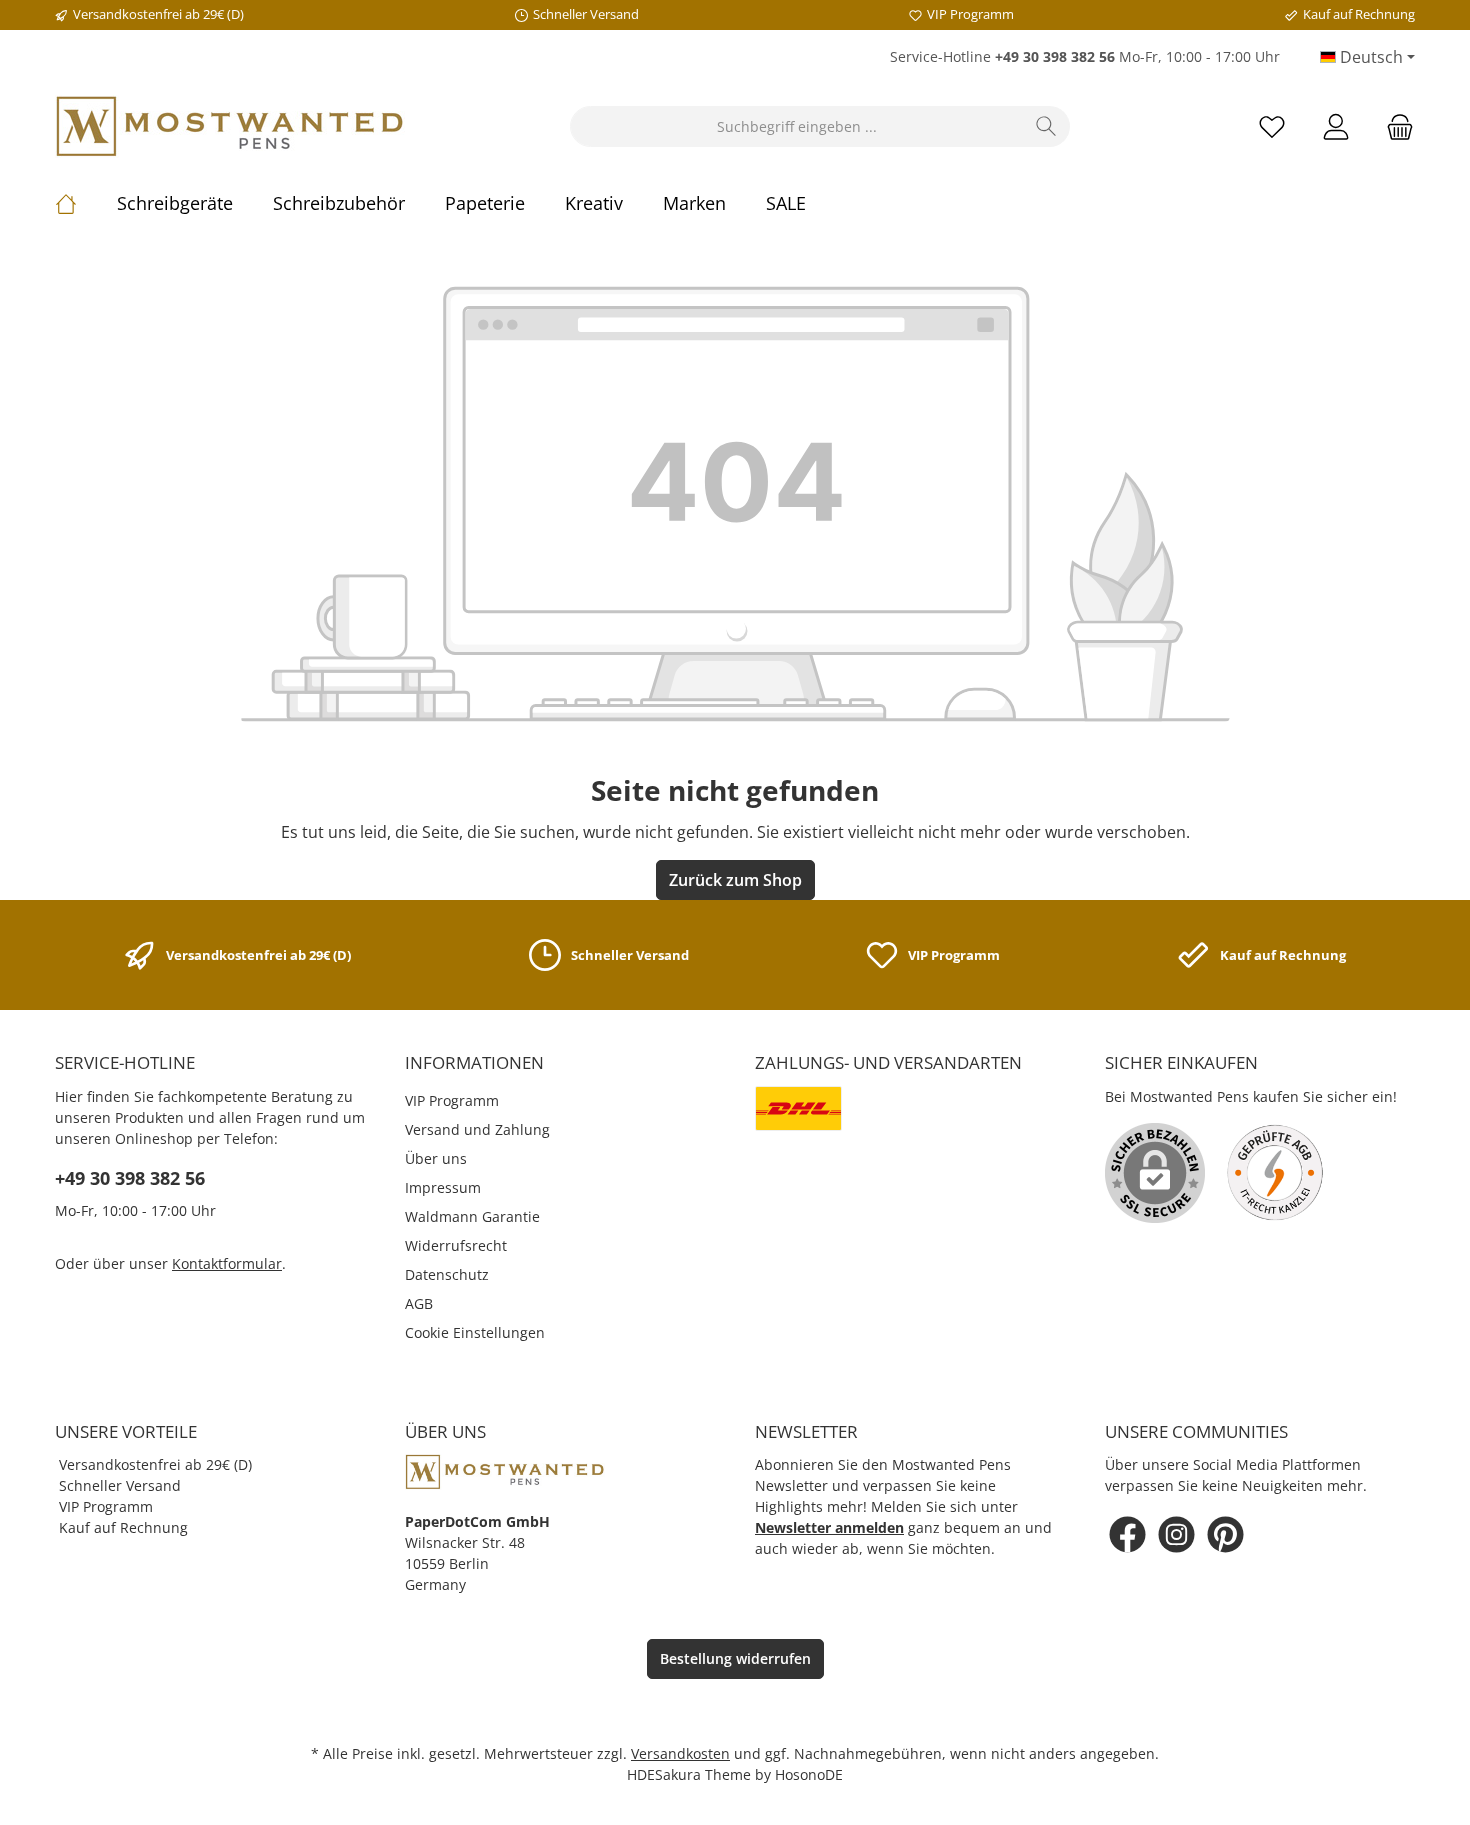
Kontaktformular (227, 1263)
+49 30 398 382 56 (130, 1178)
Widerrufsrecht (456, 1245)
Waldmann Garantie (472, 1216)
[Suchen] (1046, 126)
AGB (419, 1303)
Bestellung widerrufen (735, 1658)
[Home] (86, 203)
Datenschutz (447, 1274)
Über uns (436, 1158)
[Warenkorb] (1394, 126)
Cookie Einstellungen (475, 1332)
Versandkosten (680, 1753)
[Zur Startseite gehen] (230, 126)
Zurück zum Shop (735, 880)
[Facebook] (1127, 1534)
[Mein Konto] (1336, 126)
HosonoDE (809, 1774)
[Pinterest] (1225, 1534)
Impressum (443, 1187)
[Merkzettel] (1272, 126)
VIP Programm (452, 1100)
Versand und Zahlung (477, 1129)
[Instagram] (1176, 1534)
